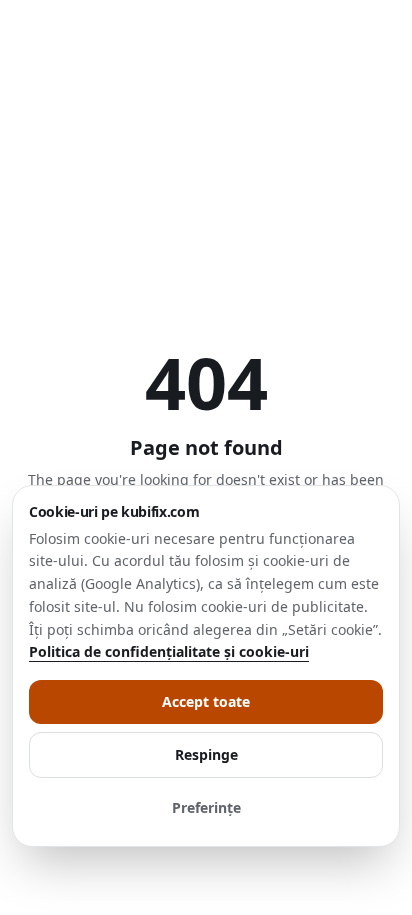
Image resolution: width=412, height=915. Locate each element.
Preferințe (206, 807)
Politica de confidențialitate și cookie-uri (169, 651)
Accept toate (206, 701)
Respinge (206, 754)
